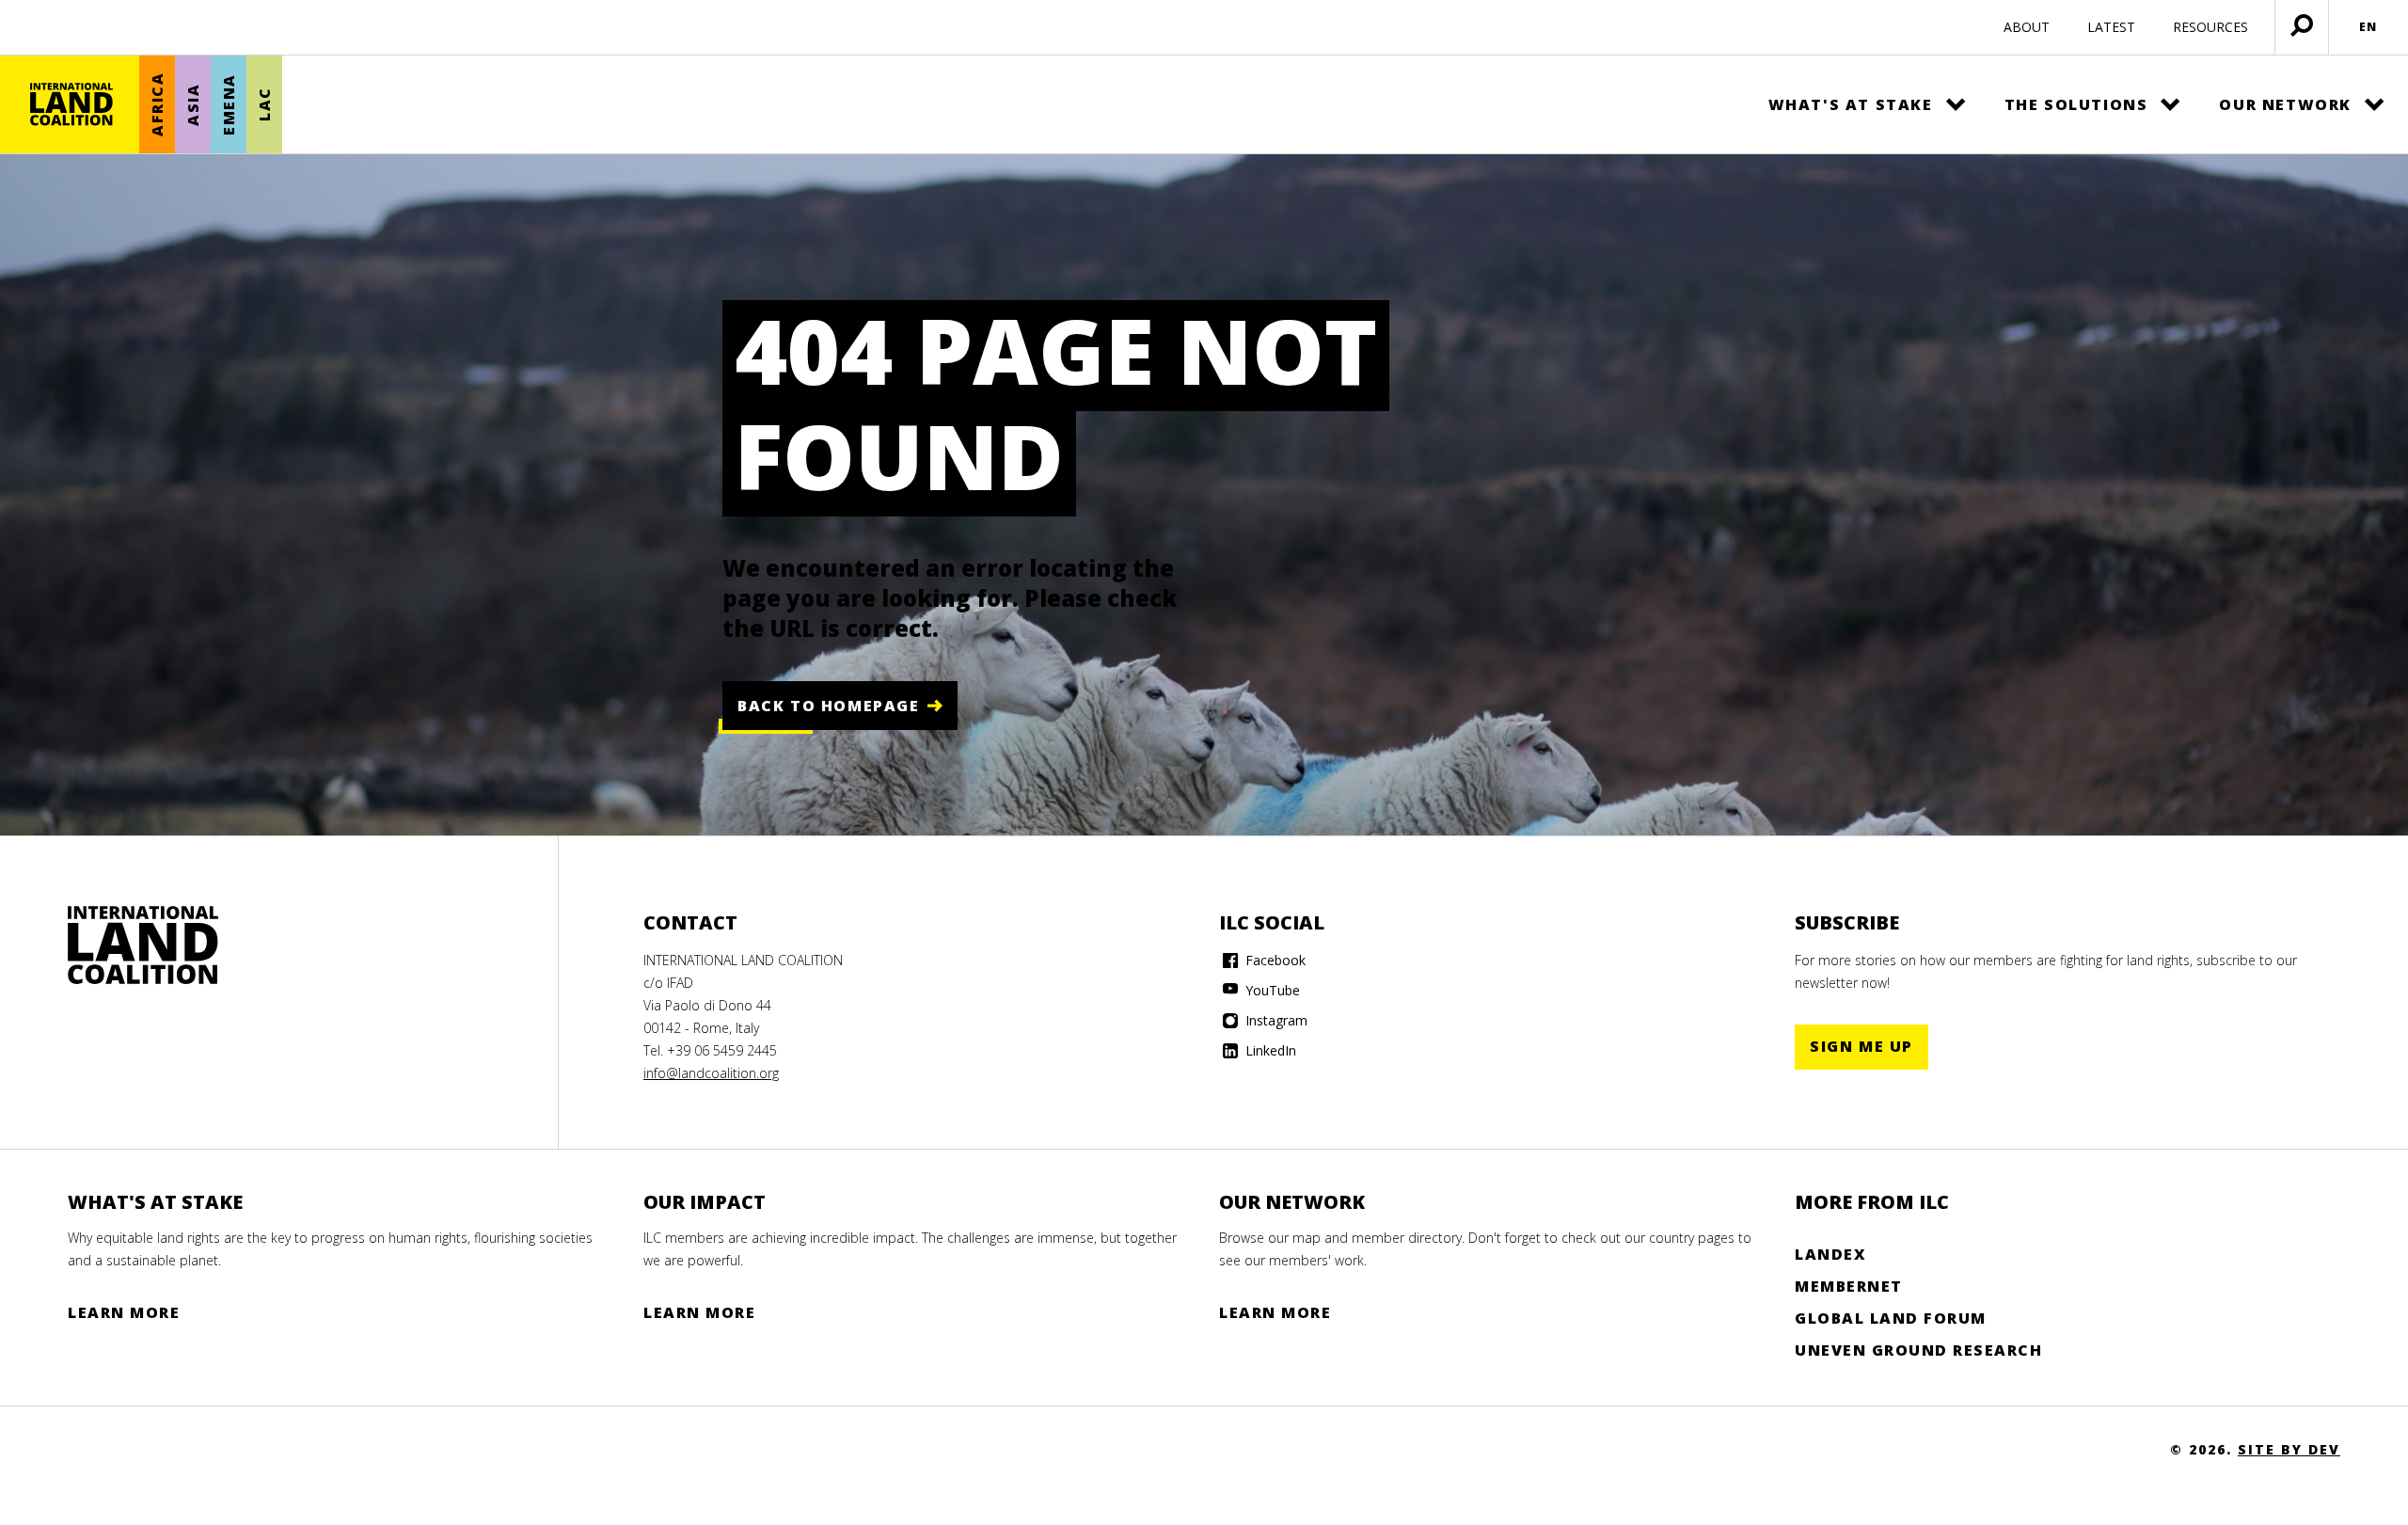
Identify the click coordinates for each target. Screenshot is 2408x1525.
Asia (193, 104)
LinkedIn (1269, 1050)
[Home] (71, 104)
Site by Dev (2289, 1449)
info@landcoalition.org (711, 1073)
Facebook (1274, 960)
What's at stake (1851, 104)
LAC (264, 105)
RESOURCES (2210, 27)
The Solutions (2076, 104)
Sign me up (1861, 1046)
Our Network (2285, 104)
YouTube (1271, 990)
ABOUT (2027, 27)
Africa (157, 105)
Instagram (1275, 1020)
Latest (2111, 27)
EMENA (229, 104)
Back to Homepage (829, 706)
